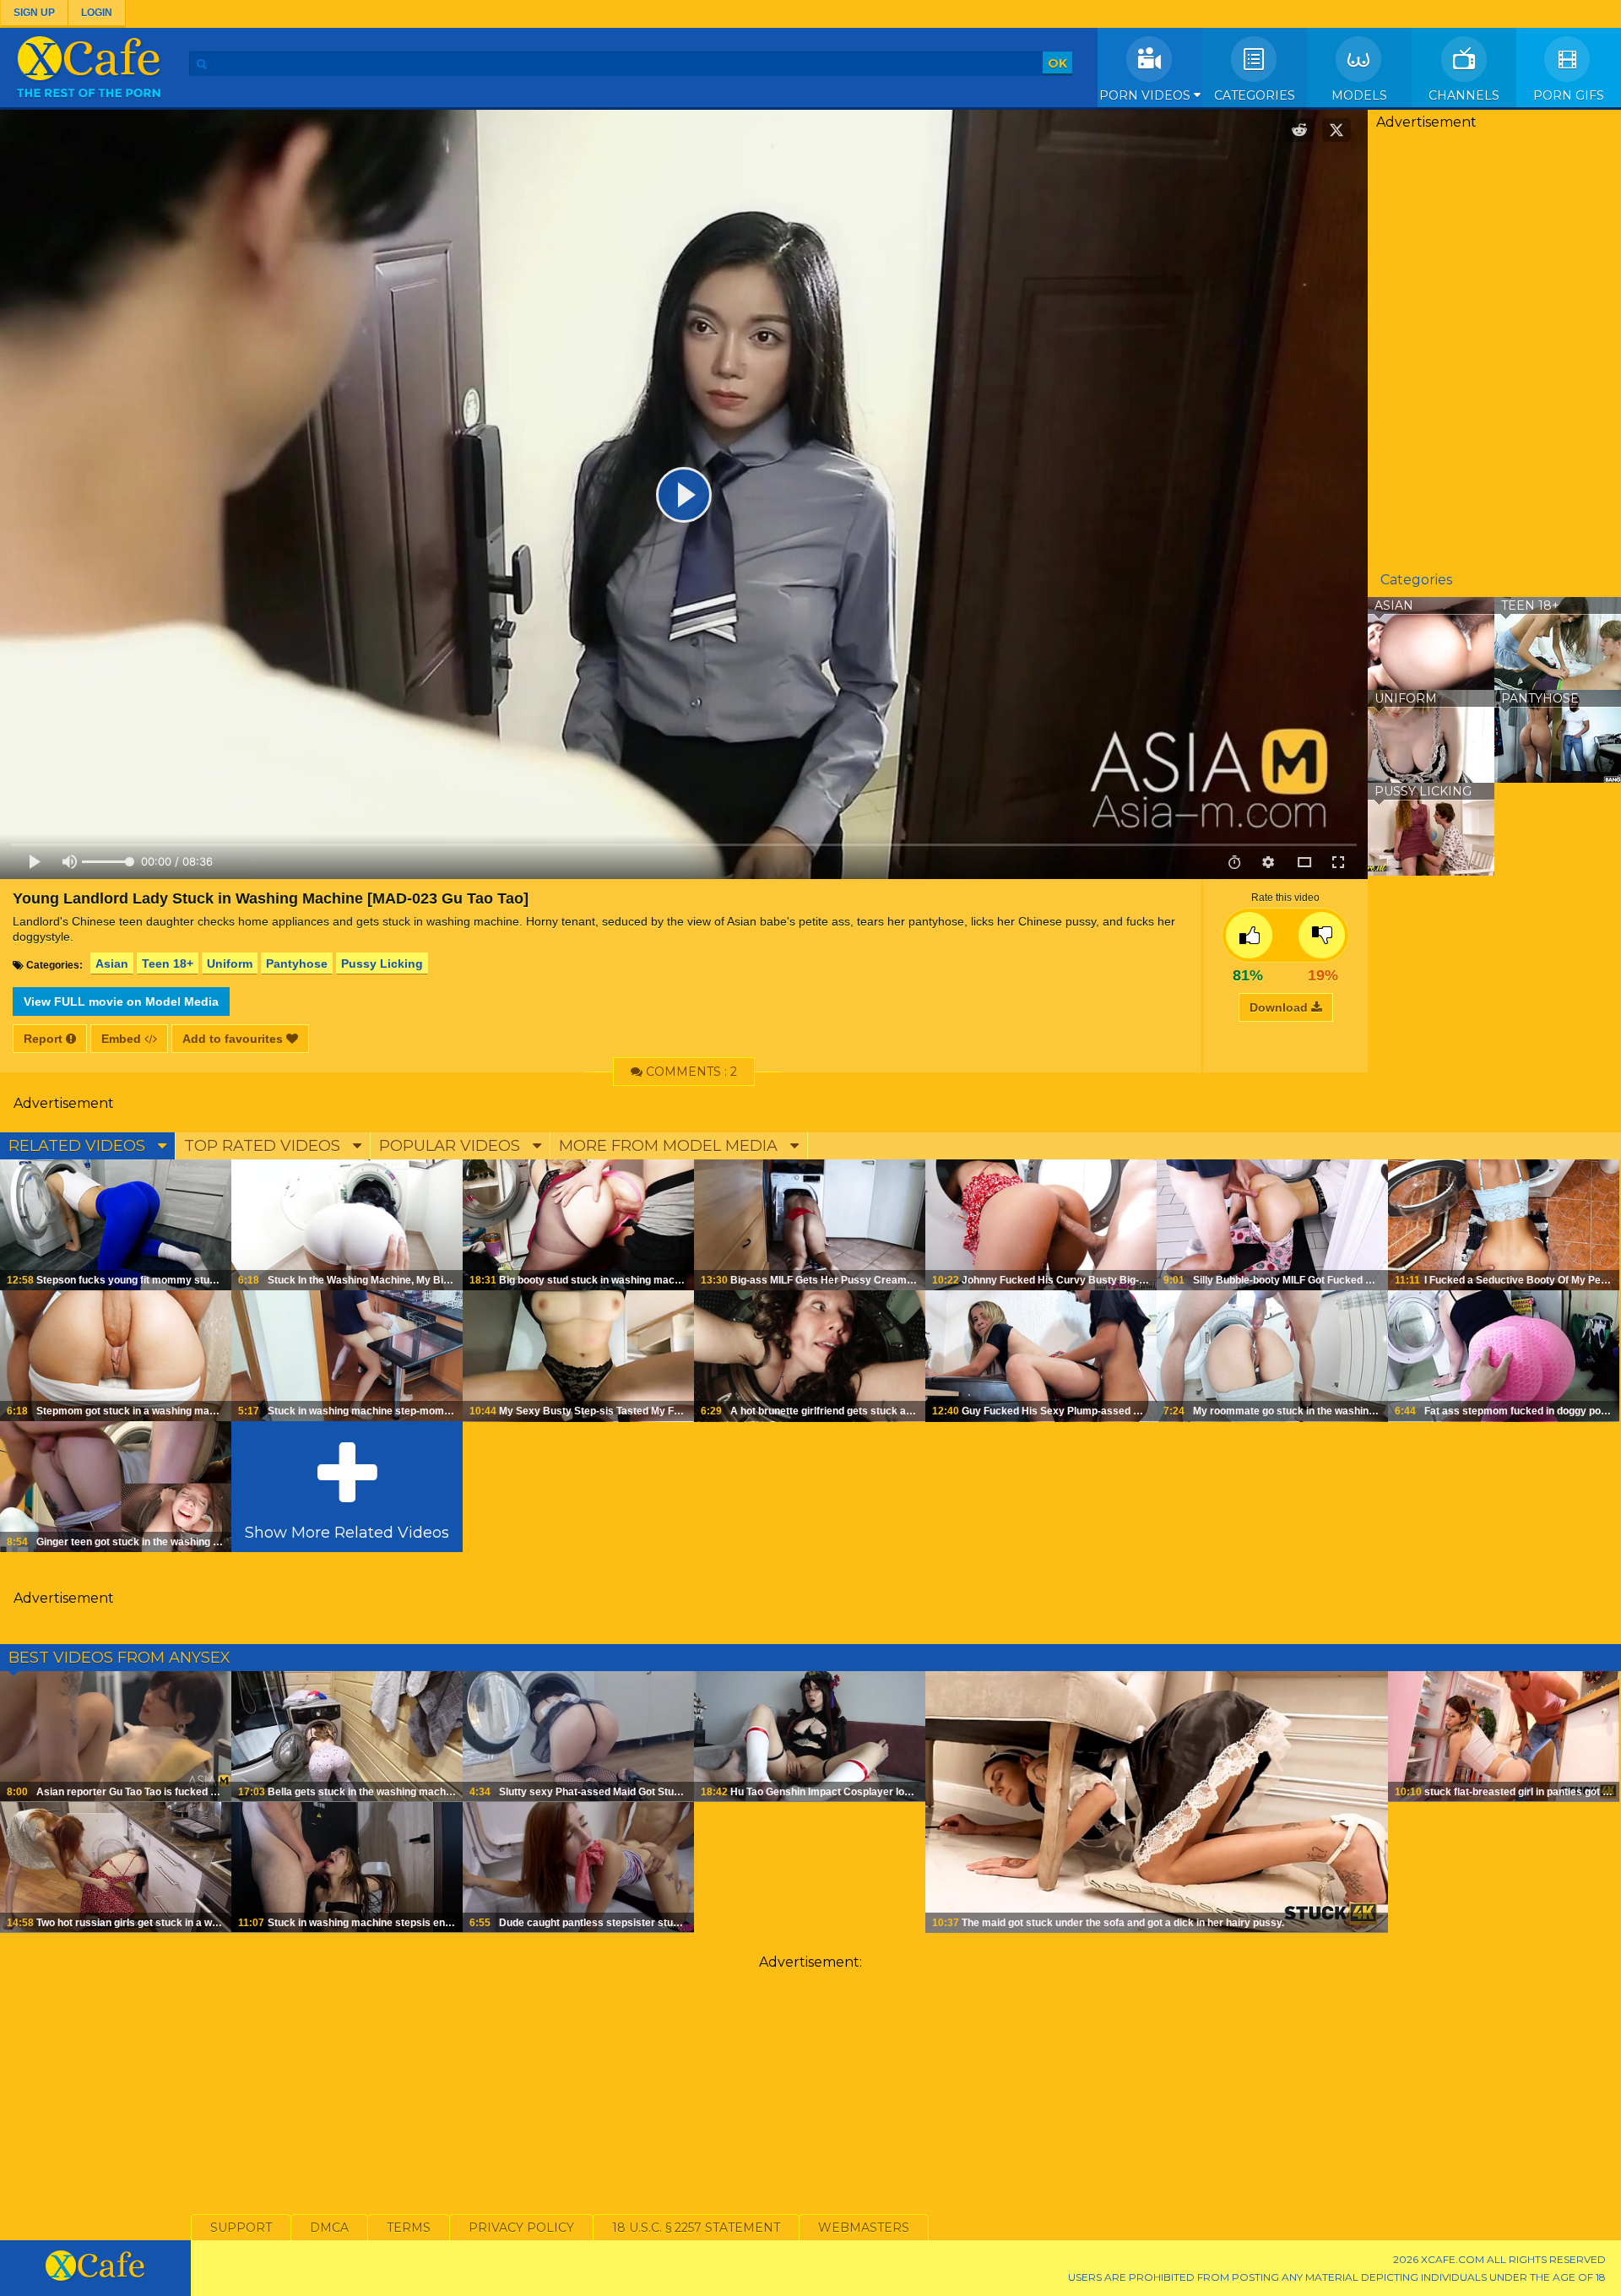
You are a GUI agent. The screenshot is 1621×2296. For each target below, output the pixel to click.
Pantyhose (297, 963)
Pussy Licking (382, 963)
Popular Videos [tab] (452, 1146)
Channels (1464, 95)
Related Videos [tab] (79, 1146)
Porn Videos (1147, 95)
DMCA (329, 2228)
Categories (1255, 95)
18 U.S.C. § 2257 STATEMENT (696, 2228)
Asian (112, 963)
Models (1359, 95)
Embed (123, 1039)
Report (45, 1039)
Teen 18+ (168, 963)
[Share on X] (1336, 130)
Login (97, 13)
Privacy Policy (521, 2228)
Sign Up (34, 13)
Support (241, 2228)
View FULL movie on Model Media (121, 1001)
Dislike (1322, 935)
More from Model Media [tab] (670, 1146)
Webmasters (864, 2228)
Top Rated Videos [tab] (264, 1146)
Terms (409, 2228)
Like (1249, 935)
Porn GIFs (1569, 95)
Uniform (230, 963)
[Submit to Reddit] (1299, 130)
